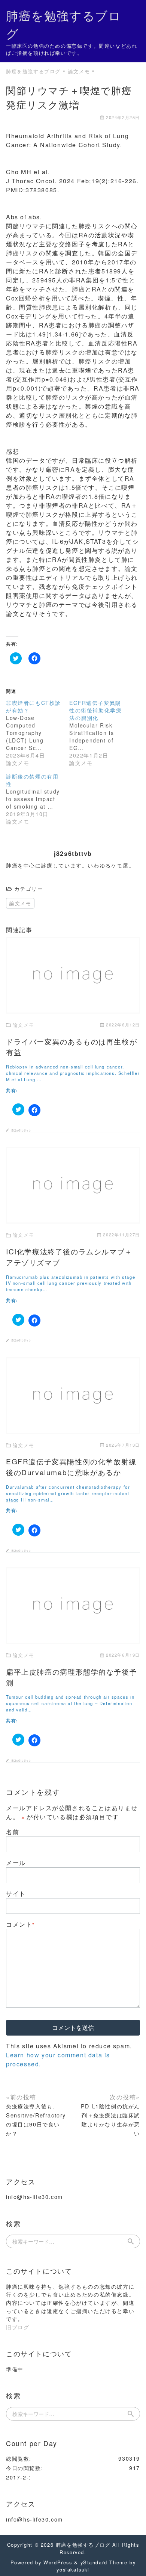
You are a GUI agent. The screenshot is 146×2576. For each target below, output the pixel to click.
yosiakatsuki (73, 2569)
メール (16, 1863)
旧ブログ (18, 2327)
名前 (13, 1832)
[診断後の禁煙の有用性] (38, 799)
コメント (20, 1924)
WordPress (58, 2562)
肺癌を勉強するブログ (83, 2545)
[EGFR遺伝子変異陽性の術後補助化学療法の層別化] (101, 733)
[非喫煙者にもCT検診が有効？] (38, 733)
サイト (16, 1893)
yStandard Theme (104, 2562)
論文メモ (20, 903)
